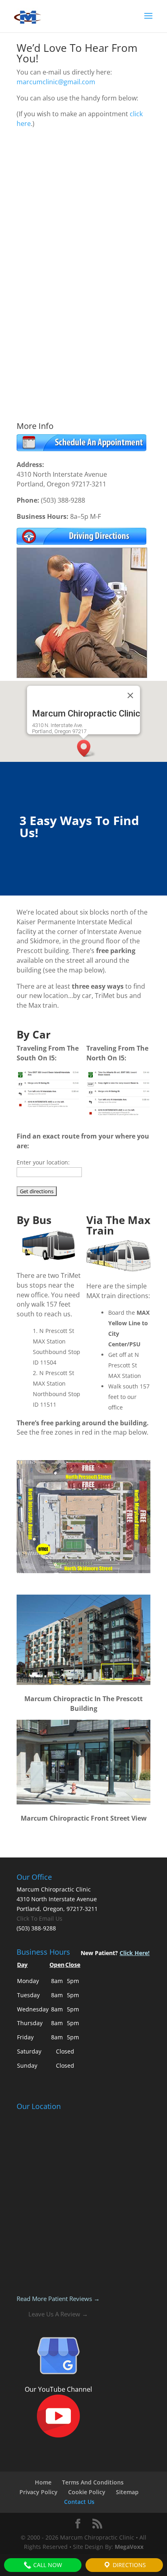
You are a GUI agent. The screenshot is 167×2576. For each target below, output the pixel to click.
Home (43, 2482)
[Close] (131, 695)
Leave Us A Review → (58, 2314)
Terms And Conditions (93, 2482)
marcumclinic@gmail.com (56, 82)
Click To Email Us (40, 1918)
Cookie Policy (87, 2492)
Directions (128, 2565)
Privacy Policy (39, 2492)
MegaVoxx (129, 2547)
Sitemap (127, 2492)
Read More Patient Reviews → (58, 2299)
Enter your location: (43, 1162)
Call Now (47, 2565)
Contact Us (79, 2502)
